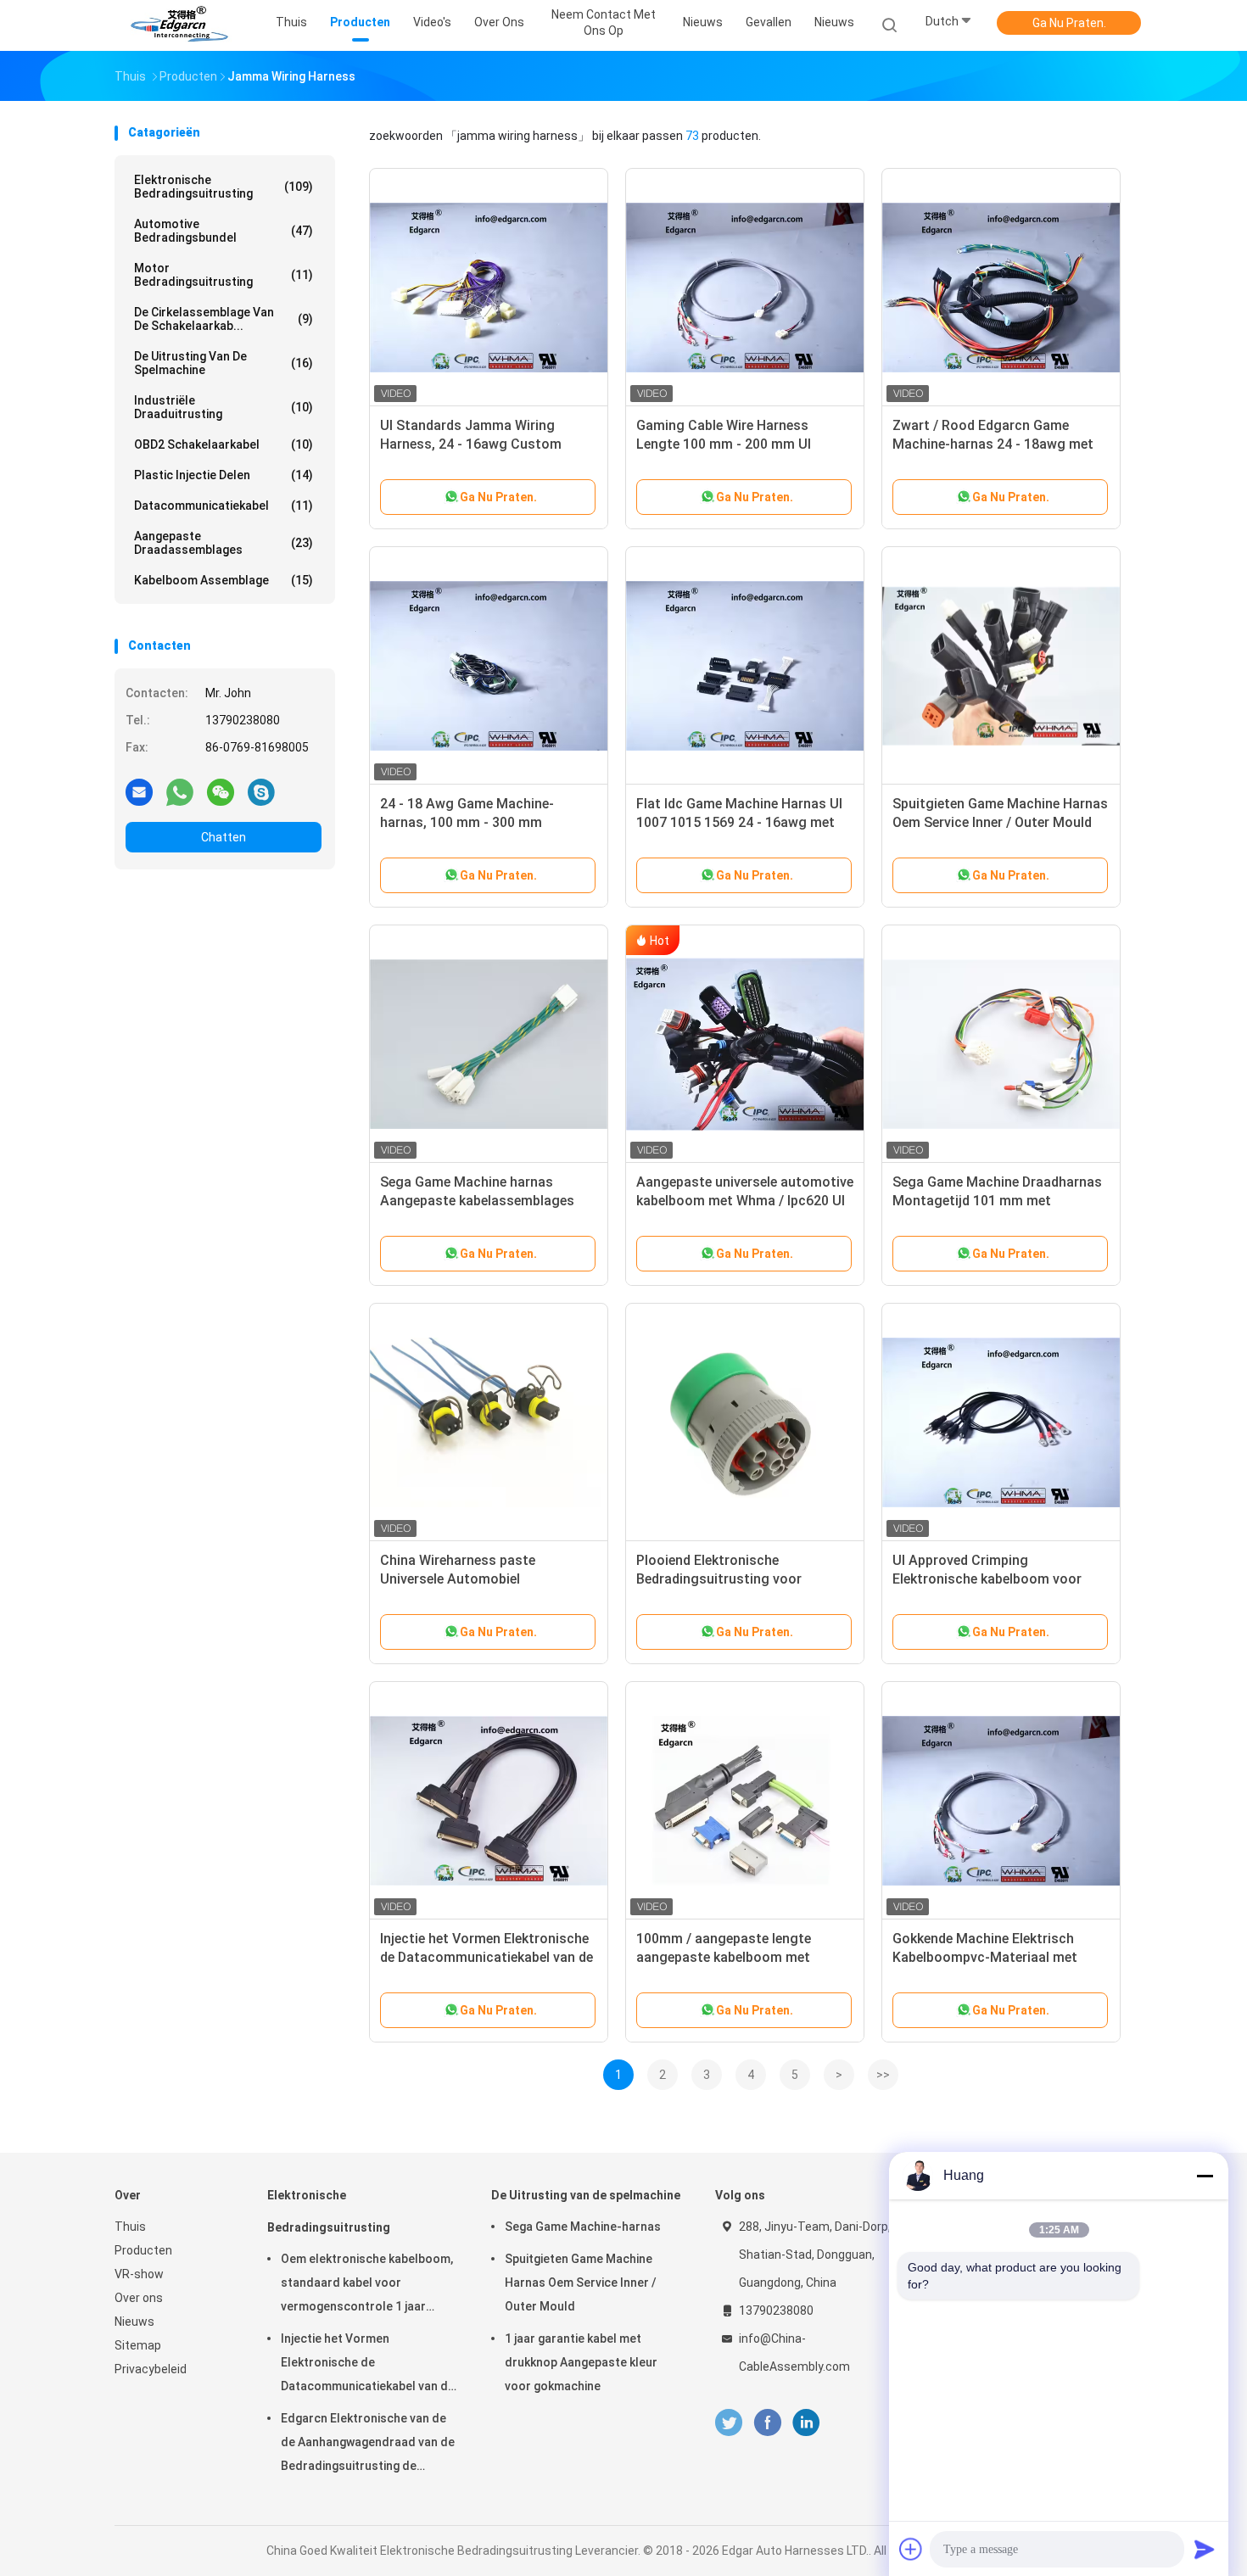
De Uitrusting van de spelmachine (224, 363)
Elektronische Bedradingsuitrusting (224, 187)
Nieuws (834, 22)
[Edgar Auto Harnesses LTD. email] (139, 791)
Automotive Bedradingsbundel (224, 231)
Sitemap (138, 2345)
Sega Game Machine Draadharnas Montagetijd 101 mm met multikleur (997, 1201)
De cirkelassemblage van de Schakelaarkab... (224, 319)
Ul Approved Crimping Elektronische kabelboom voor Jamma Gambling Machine (987, 1579)
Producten (143, 2250)
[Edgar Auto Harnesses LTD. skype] (261, 791)
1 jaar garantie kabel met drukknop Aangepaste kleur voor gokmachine (581, 2362)
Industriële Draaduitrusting (224, 407)
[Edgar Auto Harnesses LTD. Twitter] (729, 2423)
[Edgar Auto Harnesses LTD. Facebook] (767, 2423)
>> (883, 2075)
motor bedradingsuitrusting (224, 275)
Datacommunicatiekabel (224, 506)
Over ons (139, 2298)
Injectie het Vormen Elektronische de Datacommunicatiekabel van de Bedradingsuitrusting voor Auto (486, 1957)
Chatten (224, 837)
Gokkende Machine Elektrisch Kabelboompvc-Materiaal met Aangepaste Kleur (985, 1957)
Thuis (130, 2227)
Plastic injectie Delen (224, 475)
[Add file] (911, 2549)
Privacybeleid (151, 2369)
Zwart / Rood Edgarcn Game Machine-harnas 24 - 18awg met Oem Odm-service (993, 444)
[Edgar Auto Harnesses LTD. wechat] (221, 791)
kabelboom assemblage (224, 580)
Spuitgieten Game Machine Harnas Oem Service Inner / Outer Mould (581, 2283)
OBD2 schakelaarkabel (224, 444)
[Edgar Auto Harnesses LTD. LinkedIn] (806, 2423)
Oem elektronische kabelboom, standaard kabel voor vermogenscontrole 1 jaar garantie (367, 2285)
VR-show (139, 2274)
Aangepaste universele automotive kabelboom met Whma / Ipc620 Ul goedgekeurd (745, 1201)
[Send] (1205, 2549)
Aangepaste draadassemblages (224, 543)
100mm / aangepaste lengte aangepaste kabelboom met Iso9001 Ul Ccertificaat (724, 1957)
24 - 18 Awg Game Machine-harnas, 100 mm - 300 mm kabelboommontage (467, 822)
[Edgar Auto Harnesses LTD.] (181, 25)
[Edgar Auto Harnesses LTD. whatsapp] (180, 791)
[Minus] (1205, 2176)
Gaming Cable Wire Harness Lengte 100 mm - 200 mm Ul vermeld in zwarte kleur (724, 444)
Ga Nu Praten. (1069, 23)
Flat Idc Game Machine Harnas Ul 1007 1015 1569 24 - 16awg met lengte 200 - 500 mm (739, 822)
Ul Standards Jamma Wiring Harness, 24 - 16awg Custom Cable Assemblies (471, 444)
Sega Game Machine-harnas (583, 2227)
